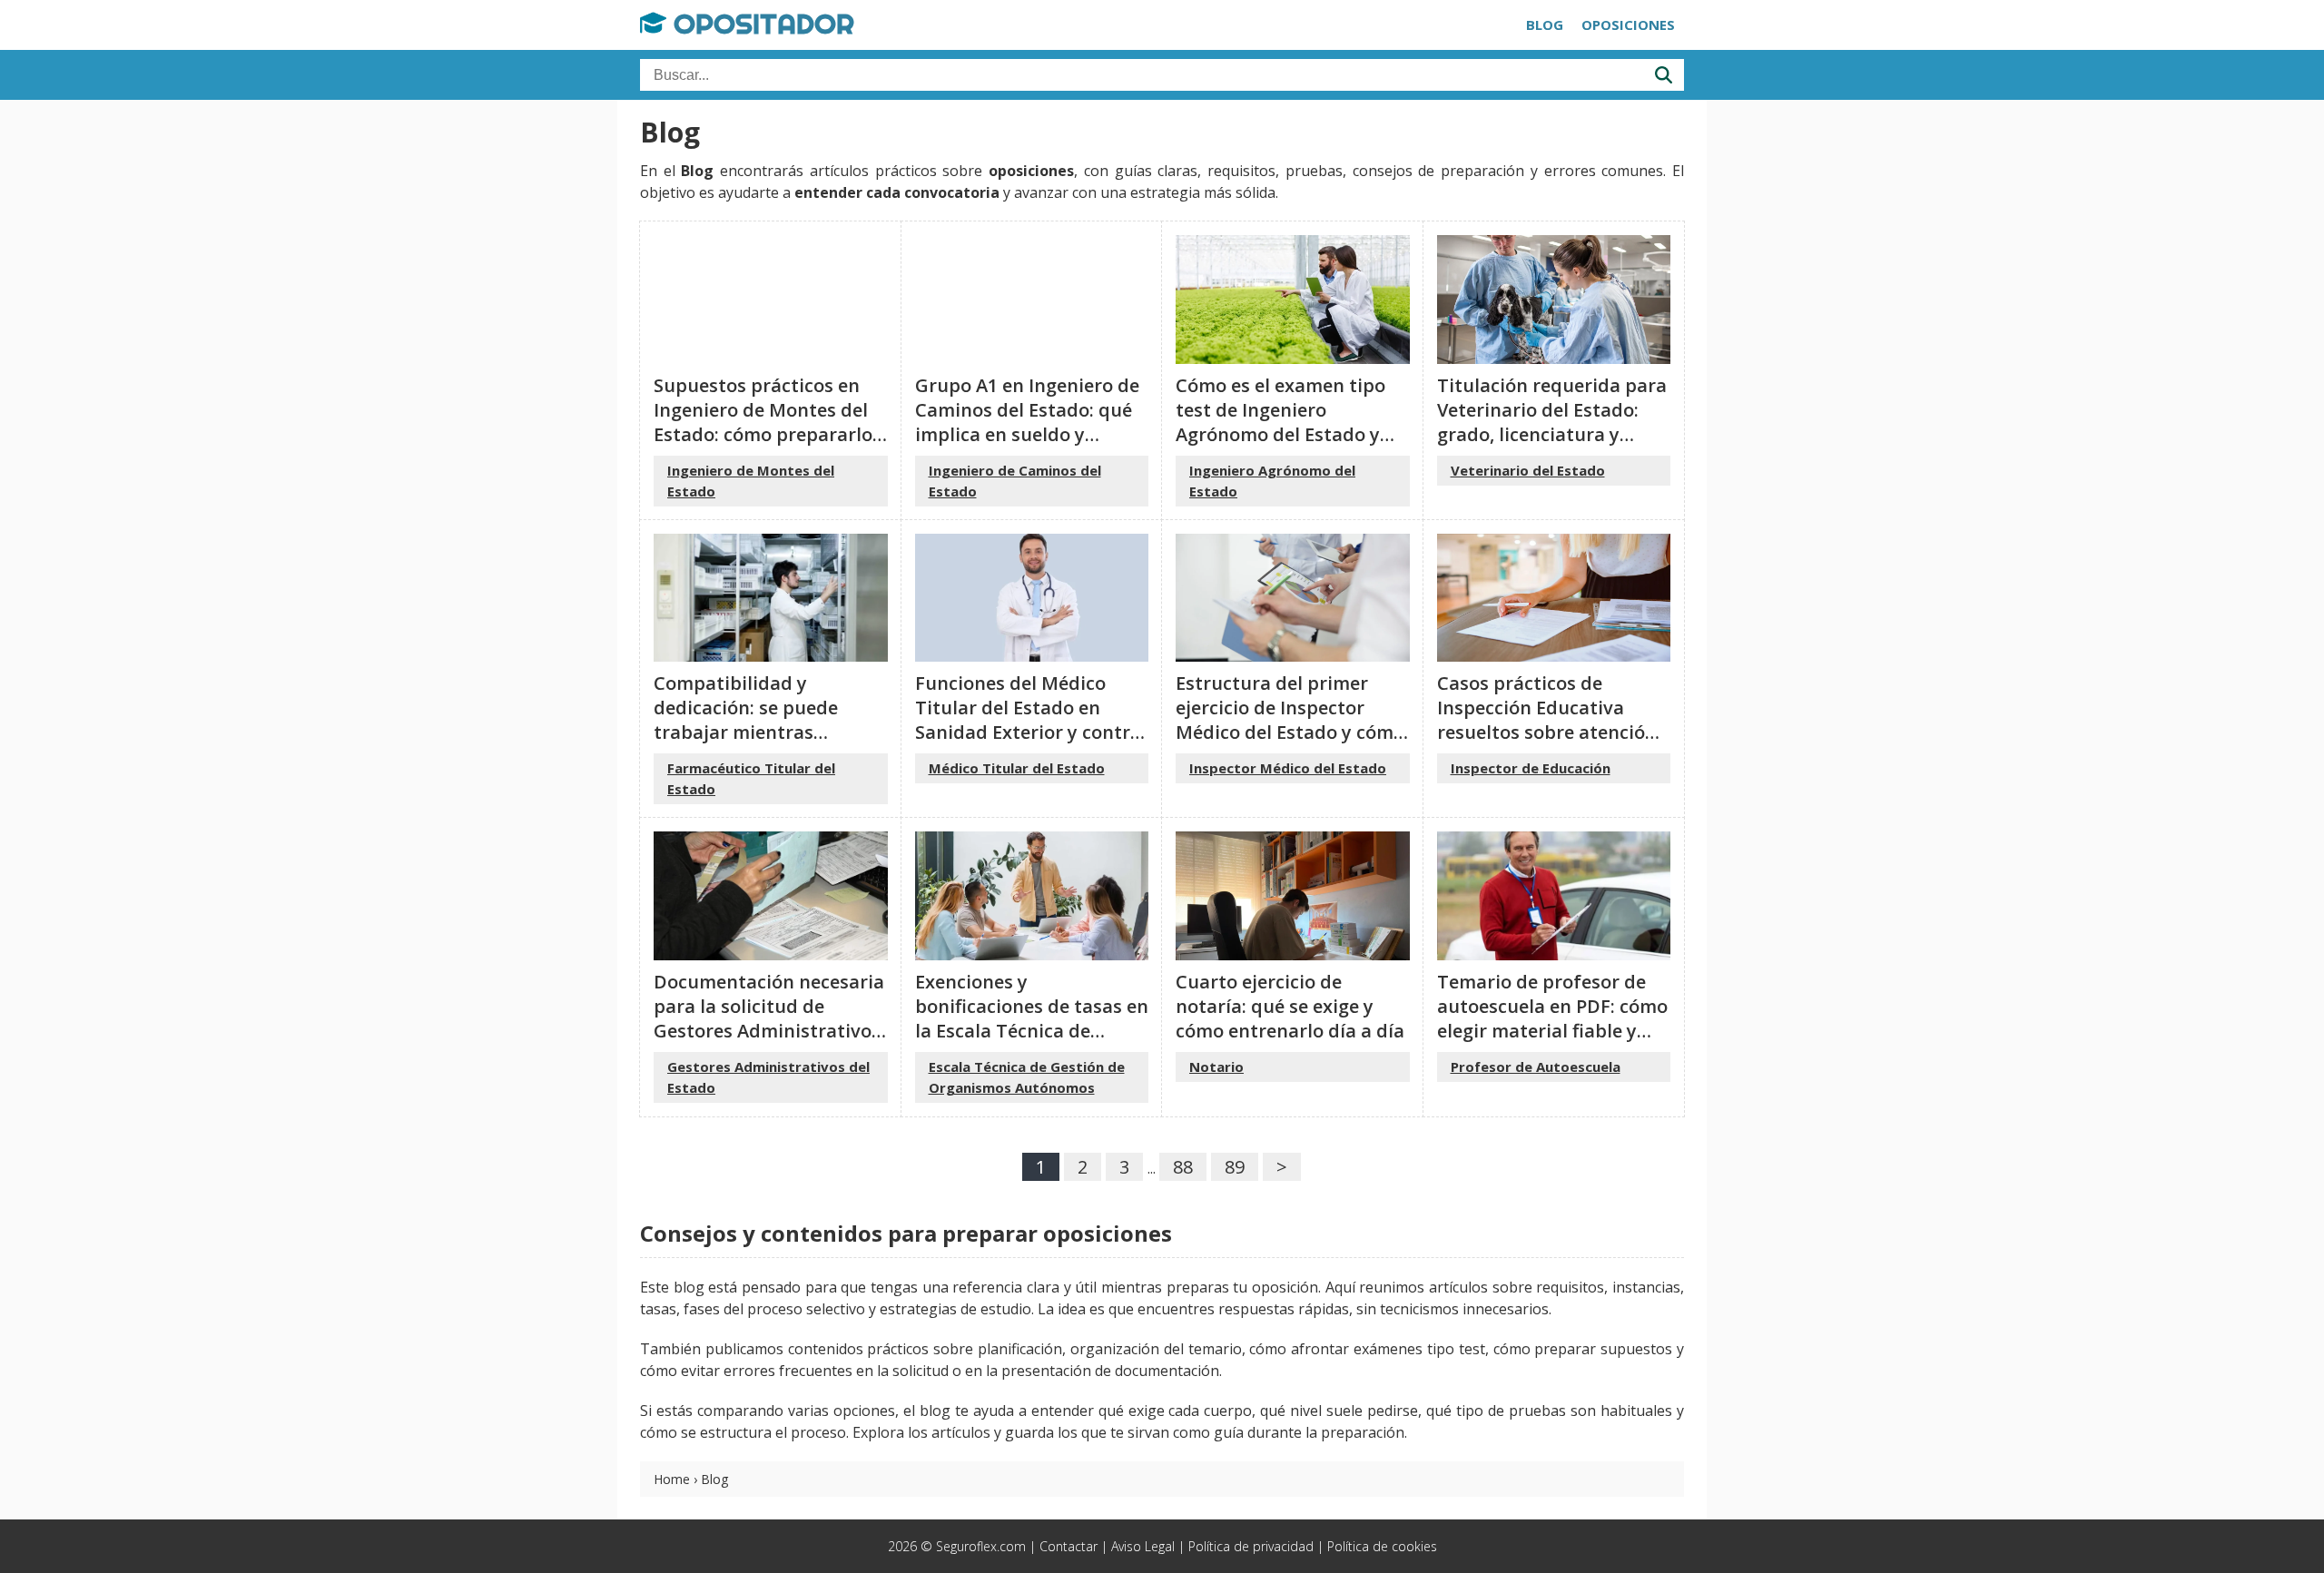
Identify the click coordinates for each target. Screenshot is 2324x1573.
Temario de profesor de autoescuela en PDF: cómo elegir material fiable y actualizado (1552, 1018)
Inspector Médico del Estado (1288, 768)
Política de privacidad (1251, 1546)
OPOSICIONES (1628, 25)
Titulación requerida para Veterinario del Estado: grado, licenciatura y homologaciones (1552, 422)
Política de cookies (1382, 1546)
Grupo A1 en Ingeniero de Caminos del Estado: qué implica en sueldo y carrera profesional (1027, 422)
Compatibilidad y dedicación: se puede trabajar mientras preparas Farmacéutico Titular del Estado (757, 732)
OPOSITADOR (760, 24)
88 (1183, 1167)
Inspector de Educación (1531, 768)
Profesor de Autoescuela (1536, 1067)
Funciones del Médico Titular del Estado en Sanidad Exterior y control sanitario (1031, 720)
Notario (1216, 1067)
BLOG (1545, 25)
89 (1235, 1167)
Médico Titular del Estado (1017, 768)
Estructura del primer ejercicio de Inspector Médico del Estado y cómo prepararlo (1290, 720)
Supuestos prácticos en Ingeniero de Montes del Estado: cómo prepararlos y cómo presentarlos (768, 422)
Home (672, 1479)
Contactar (1068, 1546)
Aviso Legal (1143, 1546)
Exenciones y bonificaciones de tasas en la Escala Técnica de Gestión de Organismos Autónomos (1032, 1031)
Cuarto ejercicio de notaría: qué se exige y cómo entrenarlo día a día (1290, 1006)
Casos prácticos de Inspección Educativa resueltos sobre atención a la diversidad (1547, 720)
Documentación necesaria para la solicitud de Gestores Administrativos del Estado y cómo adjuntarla (769, 1031)
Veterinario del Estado (1528, 470)
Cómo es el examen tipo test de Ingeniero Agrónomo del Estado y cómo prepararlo (1280, 422)
